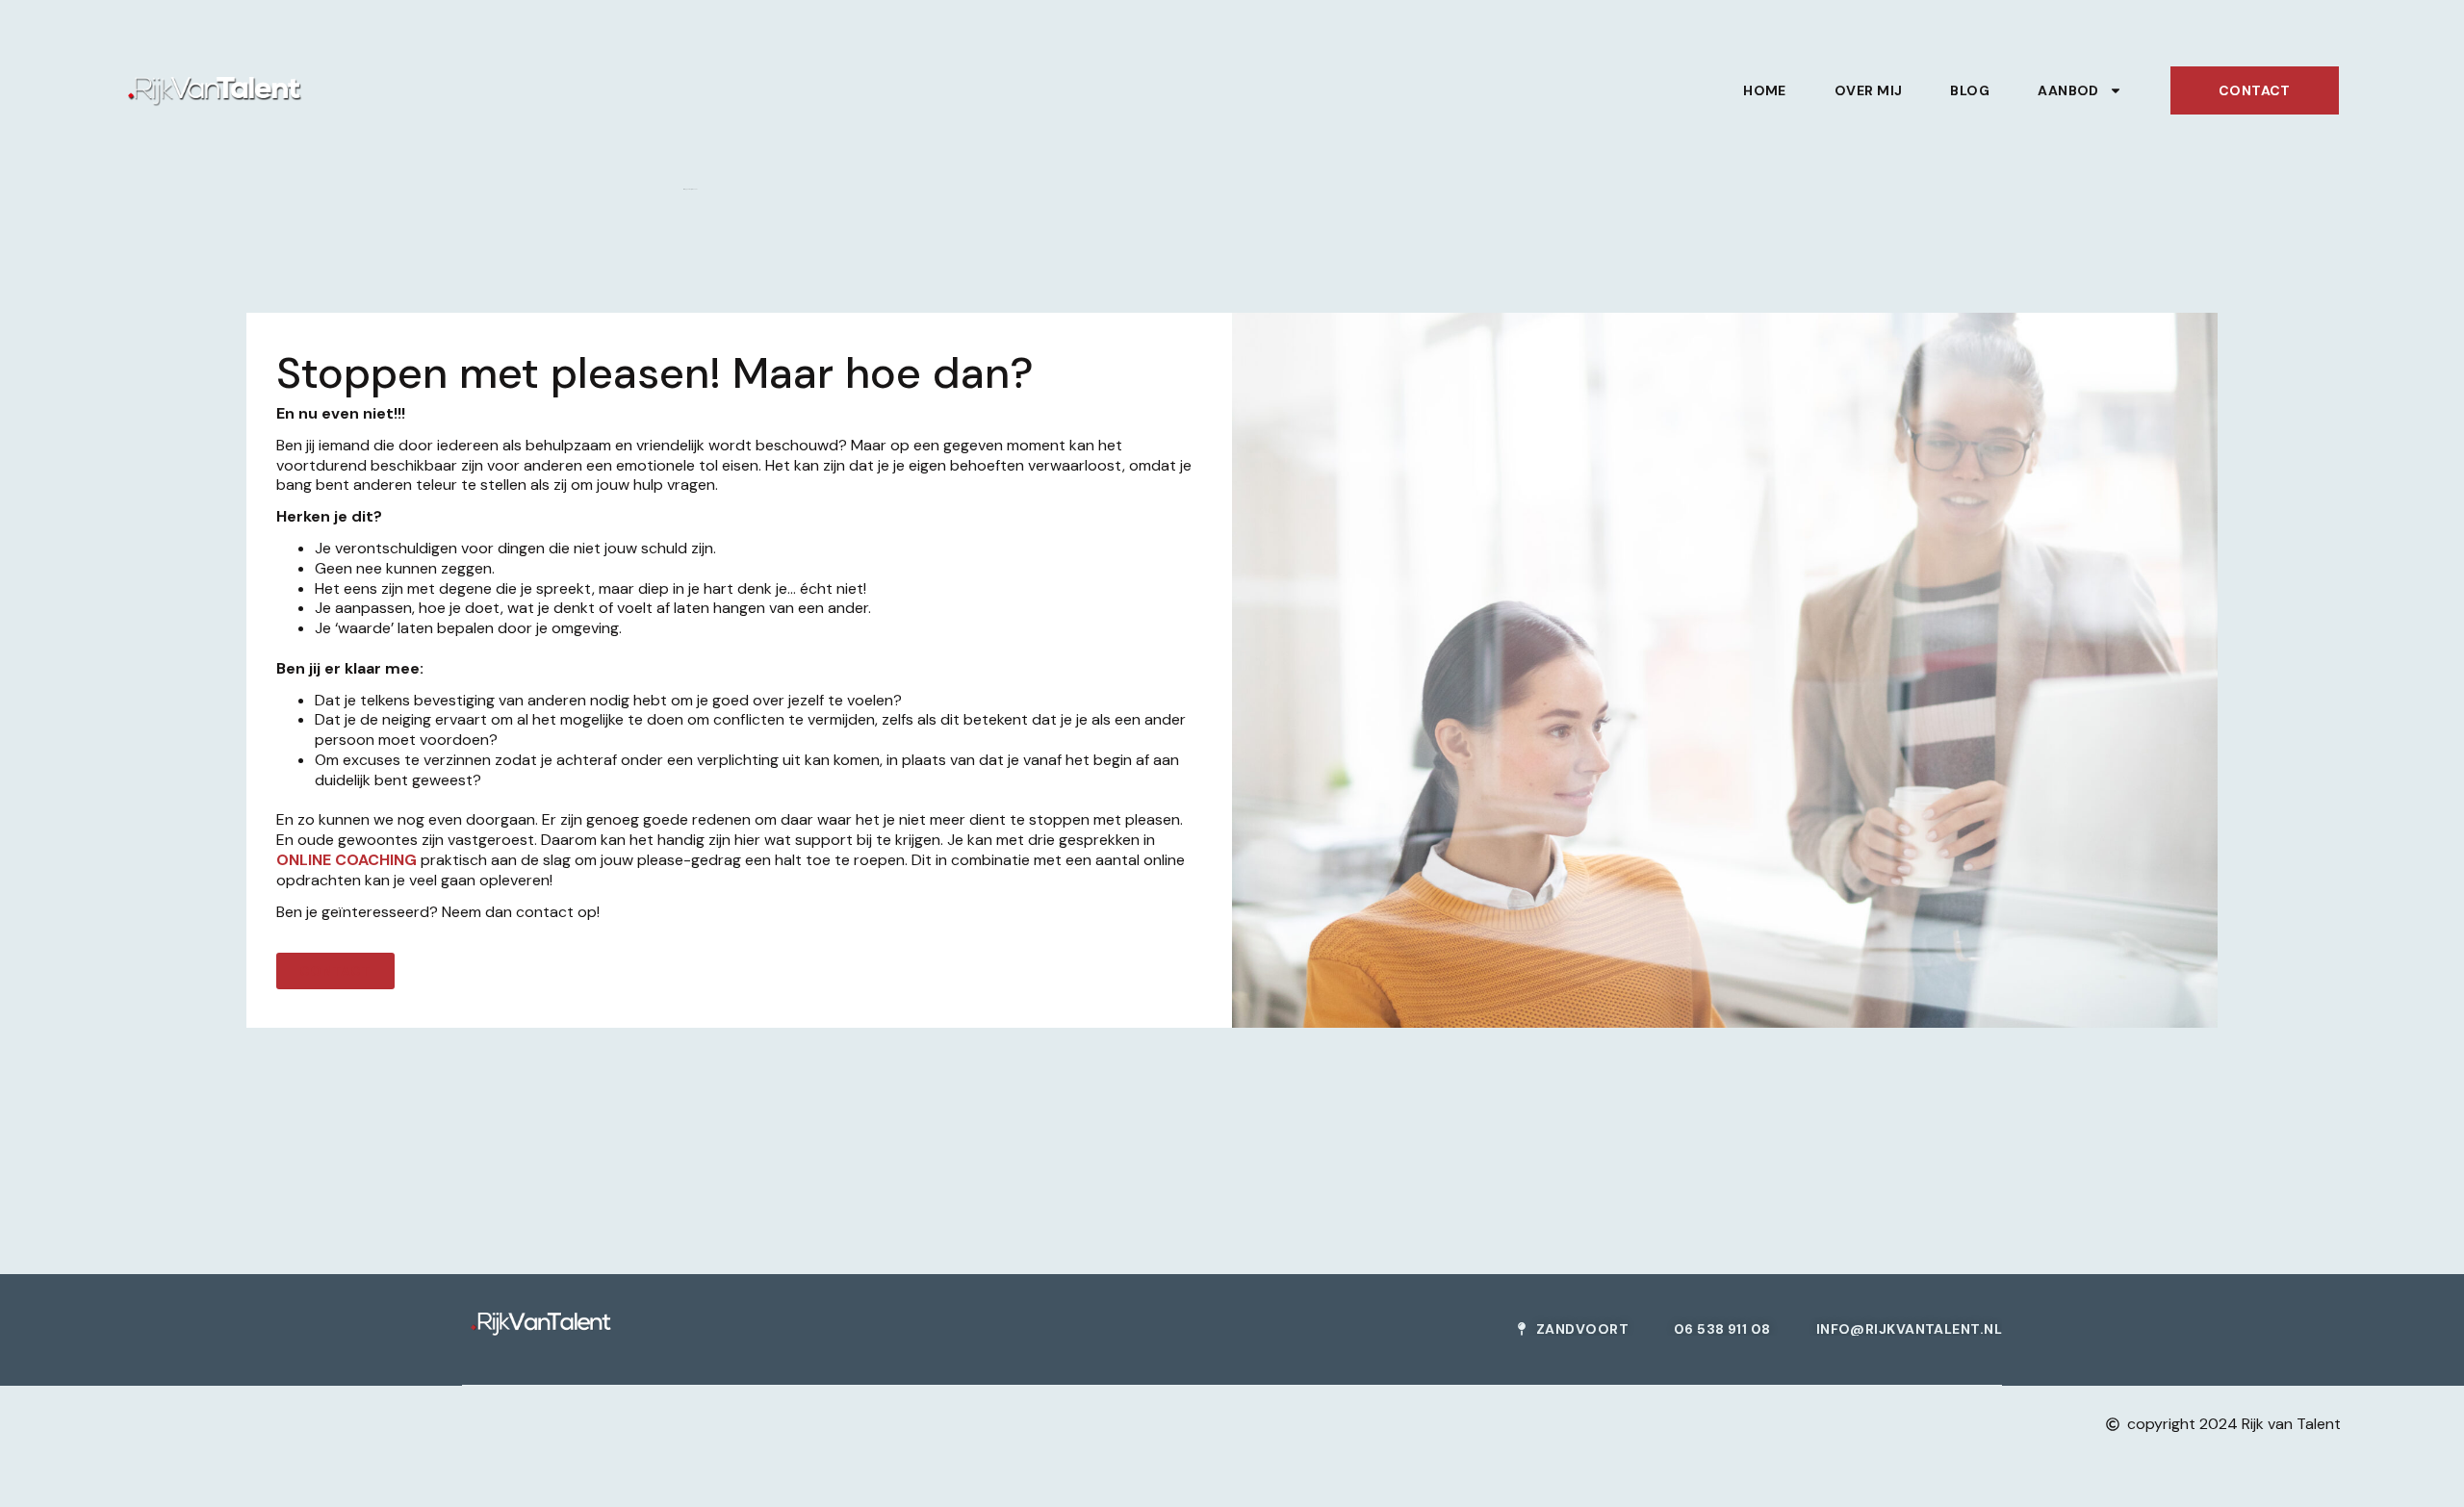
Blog (1970, 90)
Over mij (1869, 90)
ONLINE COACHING (346, 860)
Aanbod (2068, 90)
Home (1765, 90)
